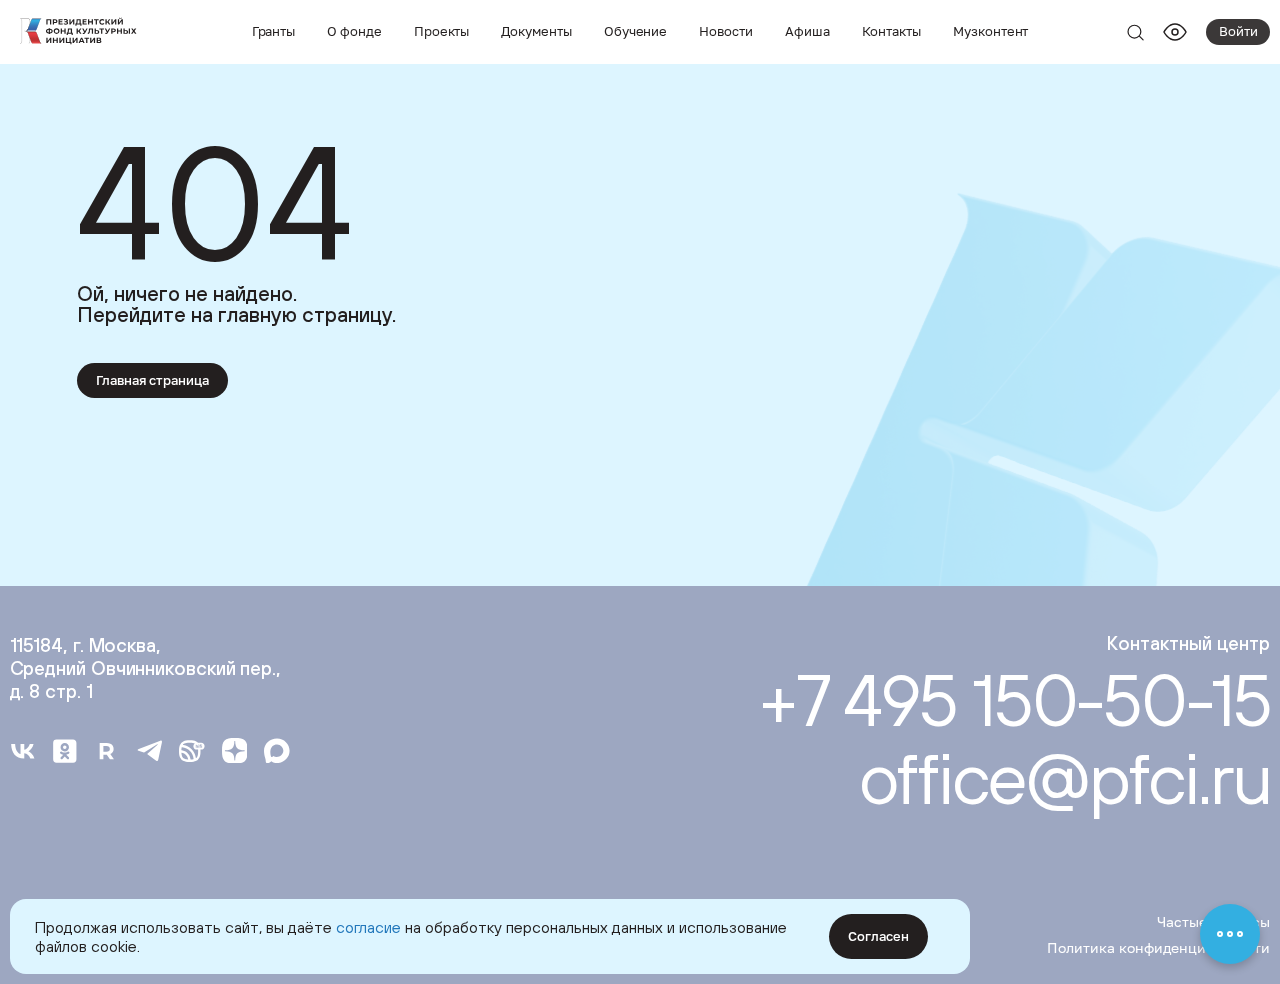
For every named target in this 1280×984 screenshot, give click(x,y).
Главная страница (152, 380)
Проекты (442, 31)
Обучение (636, 31)
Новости (726, 31)
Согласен (878, 936)
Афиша (807, 31)
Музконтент (990, 31)
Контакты (892, 31)
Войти (1238, 31)
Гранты (274, 31)
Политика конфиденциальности (1158, 947)
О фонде (354, 31)
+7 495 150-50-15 (1014, 700)
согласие (368, 927)
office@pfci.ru (1064, 778)
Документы (536, 31)
